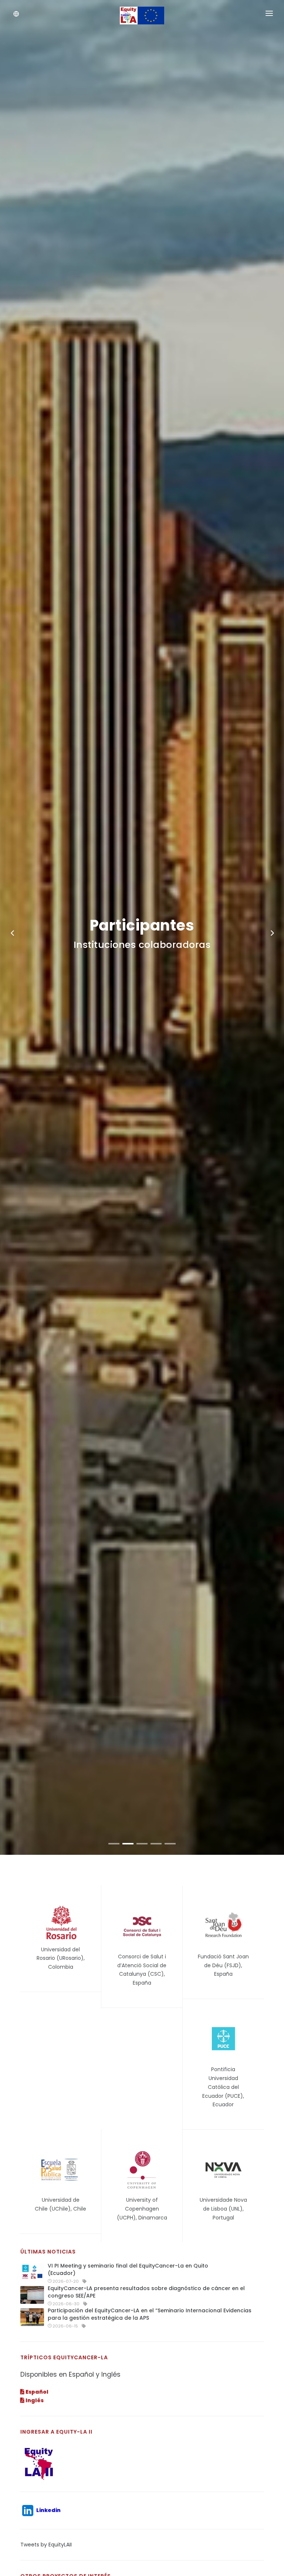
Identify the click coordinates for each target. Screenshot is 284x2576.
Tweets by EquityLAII (46, 2545)
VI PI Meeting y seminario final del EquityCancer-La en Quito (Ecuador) (128, 2269)
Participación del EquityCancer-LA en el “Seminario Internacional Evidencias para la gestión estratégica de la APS (150, 2314)
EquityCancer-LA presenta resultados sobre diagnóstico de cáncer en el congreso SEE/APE (146, 2292)
